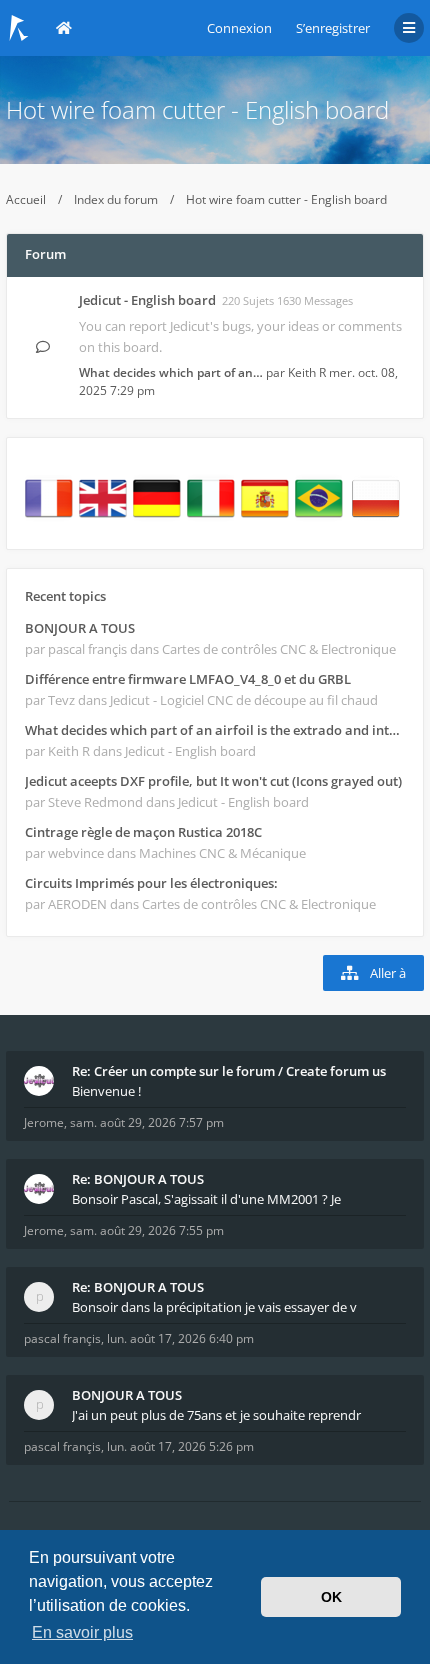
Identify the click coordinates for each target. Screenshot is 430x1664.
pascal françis (62, 1338)
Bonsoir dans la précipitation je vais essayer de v (214, 1307)
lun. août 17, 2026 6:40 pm (180, 1338)
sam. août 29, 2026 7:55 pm (147, 1230)
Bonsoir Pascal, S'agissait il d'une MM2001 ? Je (206, 1199)
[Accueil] (19, 28)
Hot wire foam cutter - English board (197, 109)
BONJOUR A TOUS (80, 628)
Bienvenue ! (106, 1091)
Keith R (307, 372)
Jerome (44, 1122)
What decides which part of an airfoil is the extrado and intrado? (215, 730)
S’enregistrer (333, 28)
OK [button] (331, 1597)
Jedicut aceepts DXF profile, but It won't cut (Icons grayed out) (213, 781)
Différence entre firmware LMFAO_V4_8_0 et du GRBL (188, 679)
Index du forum (116, 199)
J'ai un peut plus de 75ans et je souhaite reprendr (216, 1415)
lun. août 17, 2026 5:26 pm (180, 1446)
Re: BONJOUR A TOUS (138, 1179)
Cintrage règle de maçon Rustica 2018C (143, 832)
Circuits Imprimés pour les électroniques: (151, 883)
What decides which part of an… (171, 372)
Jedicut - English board (147, 300)
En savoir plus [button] (82, 1632)
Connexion (239, 28)
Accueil (26, 199)
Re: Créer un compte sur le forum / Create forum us (229, 1071)
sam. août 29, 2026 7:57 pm (147, 1122)
